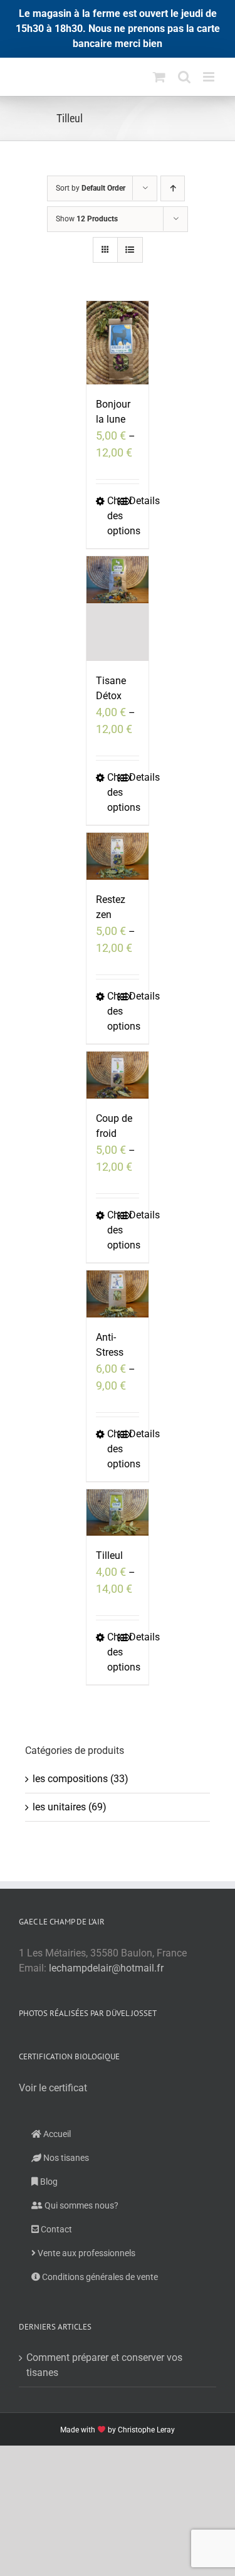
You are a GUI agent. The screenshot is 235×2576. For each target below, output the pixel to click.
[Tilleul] (118, 1513)
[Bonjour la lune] (118, 343)
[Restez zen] (118, 856)
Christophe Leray (146, 2430)
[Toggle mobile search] (184, 77)
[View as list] (130, 250)
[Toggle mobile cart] (159, 77)
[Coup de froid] (118, 1075)
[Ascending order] (173, 188)
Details (134, 501)
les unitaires (59, 1807)
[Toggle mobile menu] (210, 77)
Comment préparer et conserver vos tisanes (104, 2365)
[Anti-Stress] (118, 1294)
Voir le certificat (53, 2088)
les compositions (70, 1779)
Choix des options (112, 516)
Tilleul (109, 1555)
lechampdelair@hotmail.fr (106, 1968)
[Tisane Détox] (118, 609)
